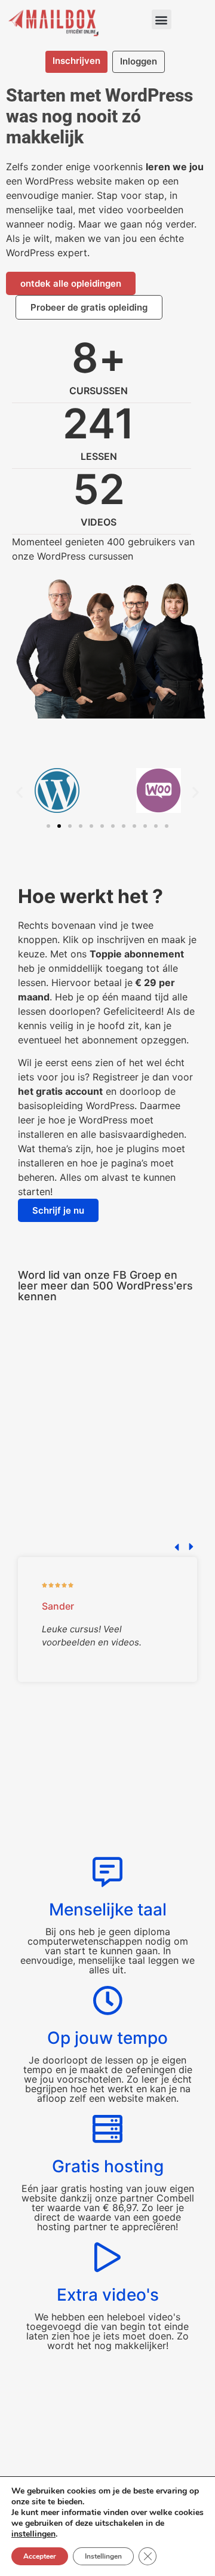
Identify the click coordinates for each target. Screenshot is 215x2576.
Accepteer (40, 2556)
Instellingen (103, 2556)
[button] (162, 19)
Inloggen (139, 61)
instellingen (33, 2534)
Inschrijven (76, 61)
